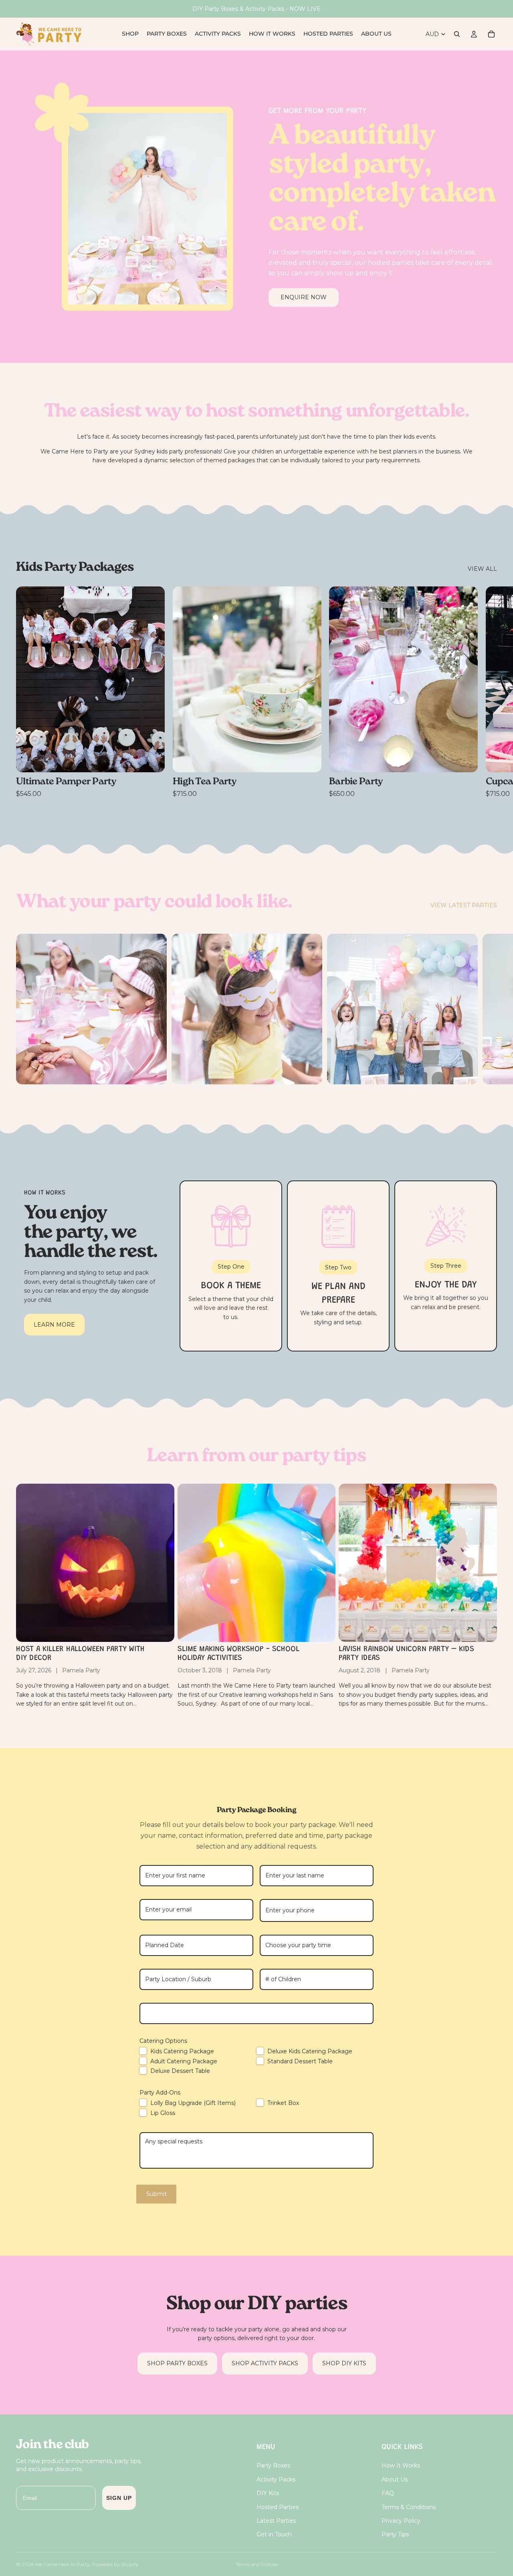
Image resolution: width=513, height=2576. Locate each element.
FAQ (388, 2493)
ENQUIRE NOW (304, 297)
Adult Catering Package (184, 2061)
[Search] (457, 34)
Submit (157, 2194)
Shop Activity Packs (265, 2363)
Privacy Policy (401, 2521)
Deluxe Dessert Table (180, 2071)
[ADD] (152, 760)
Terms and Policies (257, 2564)
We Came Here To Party (62, 2564)
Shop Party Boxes (177, 2363)
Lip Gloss (163, 2113)
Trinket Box (283, 2103)
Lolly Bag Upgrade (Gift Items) (193, 2103)
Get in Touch (274, 2534)
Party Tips (395, 2534)
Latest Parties (276, 2521)
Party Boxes (273, 2465)
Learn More (54, 1325)
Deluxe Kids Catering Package (310, 2051)
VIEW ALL (482, 569)
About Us (395, 2479)
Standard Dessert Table (300, 2061)
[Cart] (491, 34)
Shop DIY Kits (344, 2363)
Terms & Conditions (409, 2507)
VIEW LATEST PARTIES (464, 905)
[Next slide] (488, 692)
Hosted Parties (278, 2507)
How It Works (401, 2465)
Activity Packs (276, 2479)
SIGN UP (119, 2498)
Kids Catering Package (182, 2051)
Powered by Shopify (115, 2564)
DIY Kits (268, 2493)
